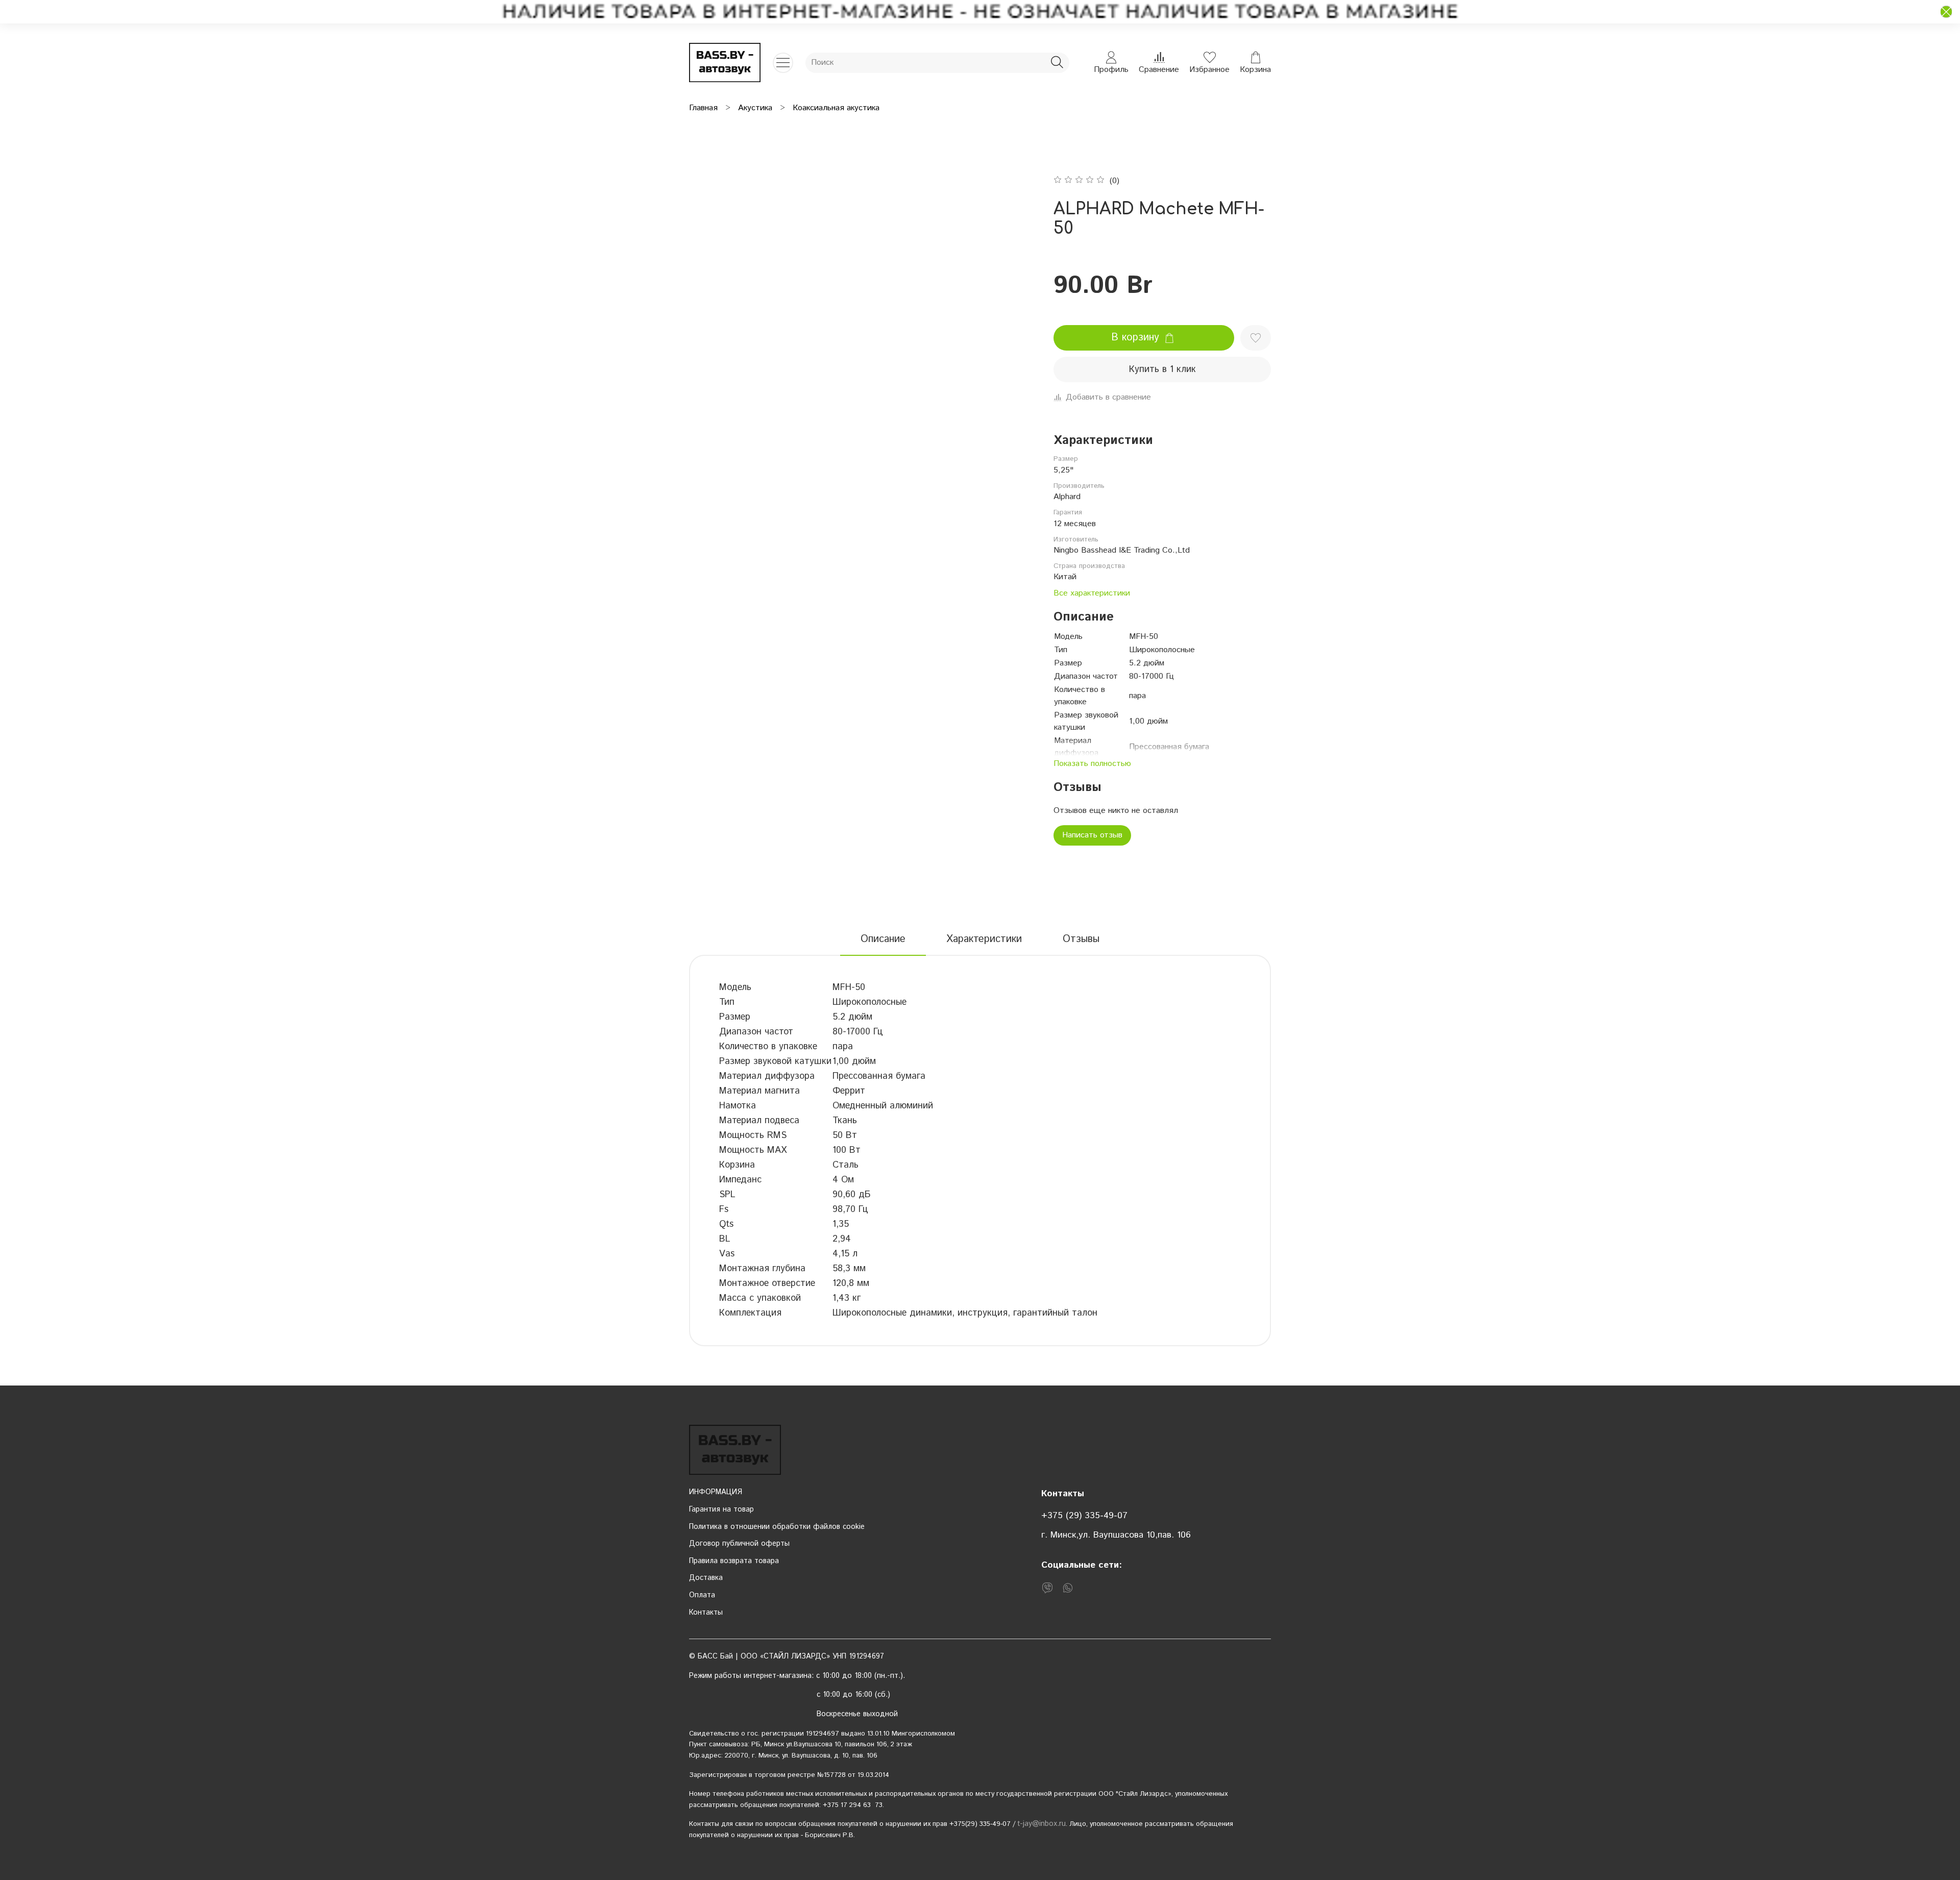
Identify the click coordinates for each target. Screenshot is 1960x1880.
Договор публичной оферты (739, 1544)
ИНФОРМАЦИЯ (716, 1492)
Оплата (702, 1595)
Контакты (706, 1613)
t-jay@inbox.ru (1042, 1824)
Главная (703, 108)
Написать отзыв (1092, 835)
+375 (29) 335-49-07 (1084, 1516)
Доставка (706, 1578)
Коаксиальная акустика (836, 108)
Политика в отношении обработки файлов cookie (777, 1527)
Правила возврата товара (734, 1561)
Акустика (755, 108)
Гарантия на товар (721, 1510)
